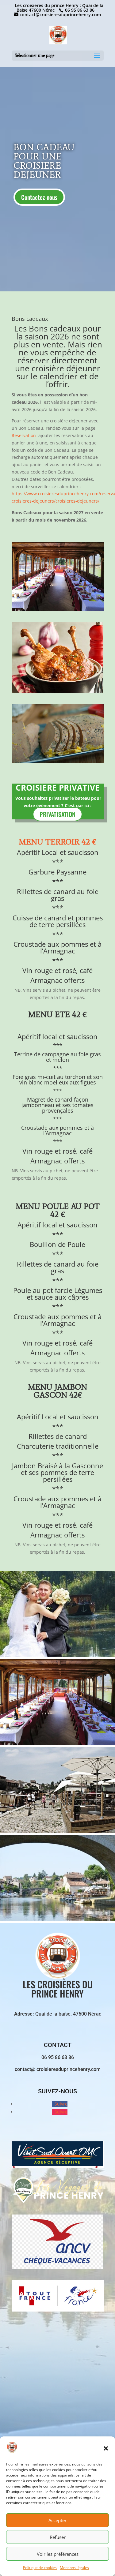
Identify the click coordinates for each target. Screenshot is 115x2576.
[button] (106, 2448)
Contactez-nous (39, 197)
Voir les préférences (58, 2554)
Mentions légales (74, 2568)
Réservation (24, 435)
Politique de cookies (40, 2568)
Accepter (57, 2520)
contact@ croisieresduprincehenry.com (58, 2069)
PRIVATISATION (57, 814)
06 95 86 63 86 (79, 10)
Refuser (58, 2537)
